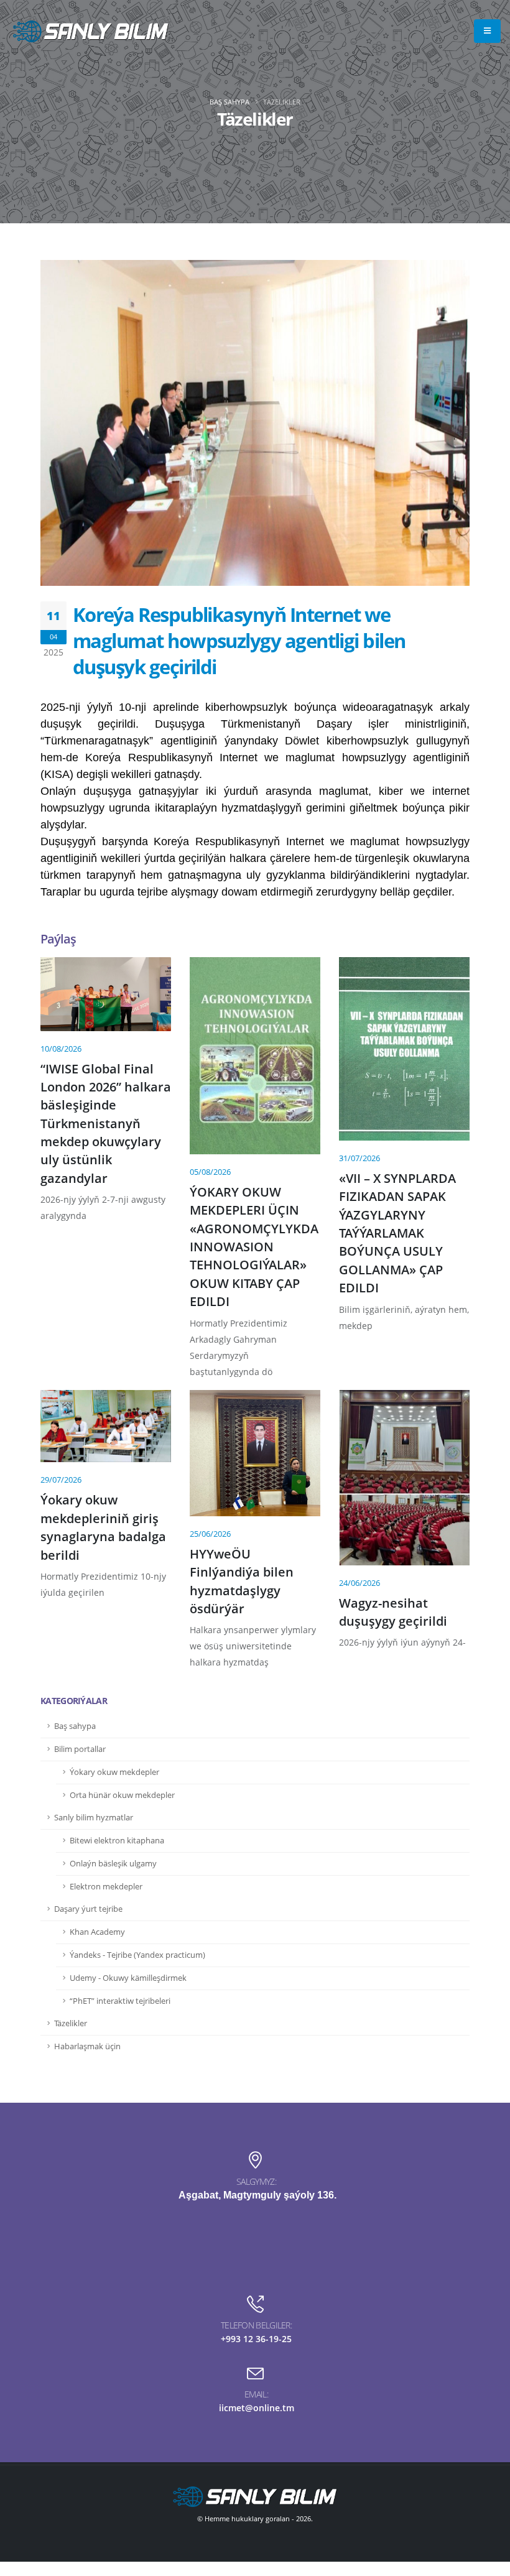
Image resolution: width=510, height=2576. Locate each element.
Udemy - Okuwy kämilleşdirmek (128, 1978)
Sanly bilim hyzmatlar (94, 1818)
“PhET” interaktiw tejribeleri (120, 2001)
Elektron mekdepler (106, 1887)
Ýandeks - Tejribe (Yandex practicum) (137, 1955)
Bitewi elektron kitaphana (117, 1841)
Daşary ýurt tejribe (88, 1909)
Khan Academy (97, 1932)
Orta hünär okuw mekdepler (122, 1795)
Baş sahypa (229, 102)
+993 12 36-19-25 (256, 2339)
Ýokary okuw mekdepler (114, 1772)
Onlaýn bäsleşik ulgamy (113, 1864)
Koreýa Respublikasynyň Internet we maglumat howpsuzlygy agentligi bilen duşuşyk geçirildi (239, 641)
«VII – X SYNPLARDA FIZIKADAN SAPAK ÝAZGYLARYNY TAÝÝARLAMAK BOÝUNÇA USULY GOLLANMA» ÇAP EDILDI (397, 1233)
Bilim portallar (80, 1749)
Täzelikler (71, 2023)
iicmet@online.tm (257, 2408)
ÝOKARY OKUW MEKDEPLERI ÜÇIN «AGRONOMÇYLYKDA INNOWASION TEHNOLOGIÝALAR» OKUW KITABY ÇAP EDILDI (254, 1247)
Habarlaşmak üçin (87, 2046)
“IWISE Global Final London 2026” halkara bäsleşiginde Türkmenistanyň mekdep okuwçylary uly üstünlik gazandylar (106, 1124)
